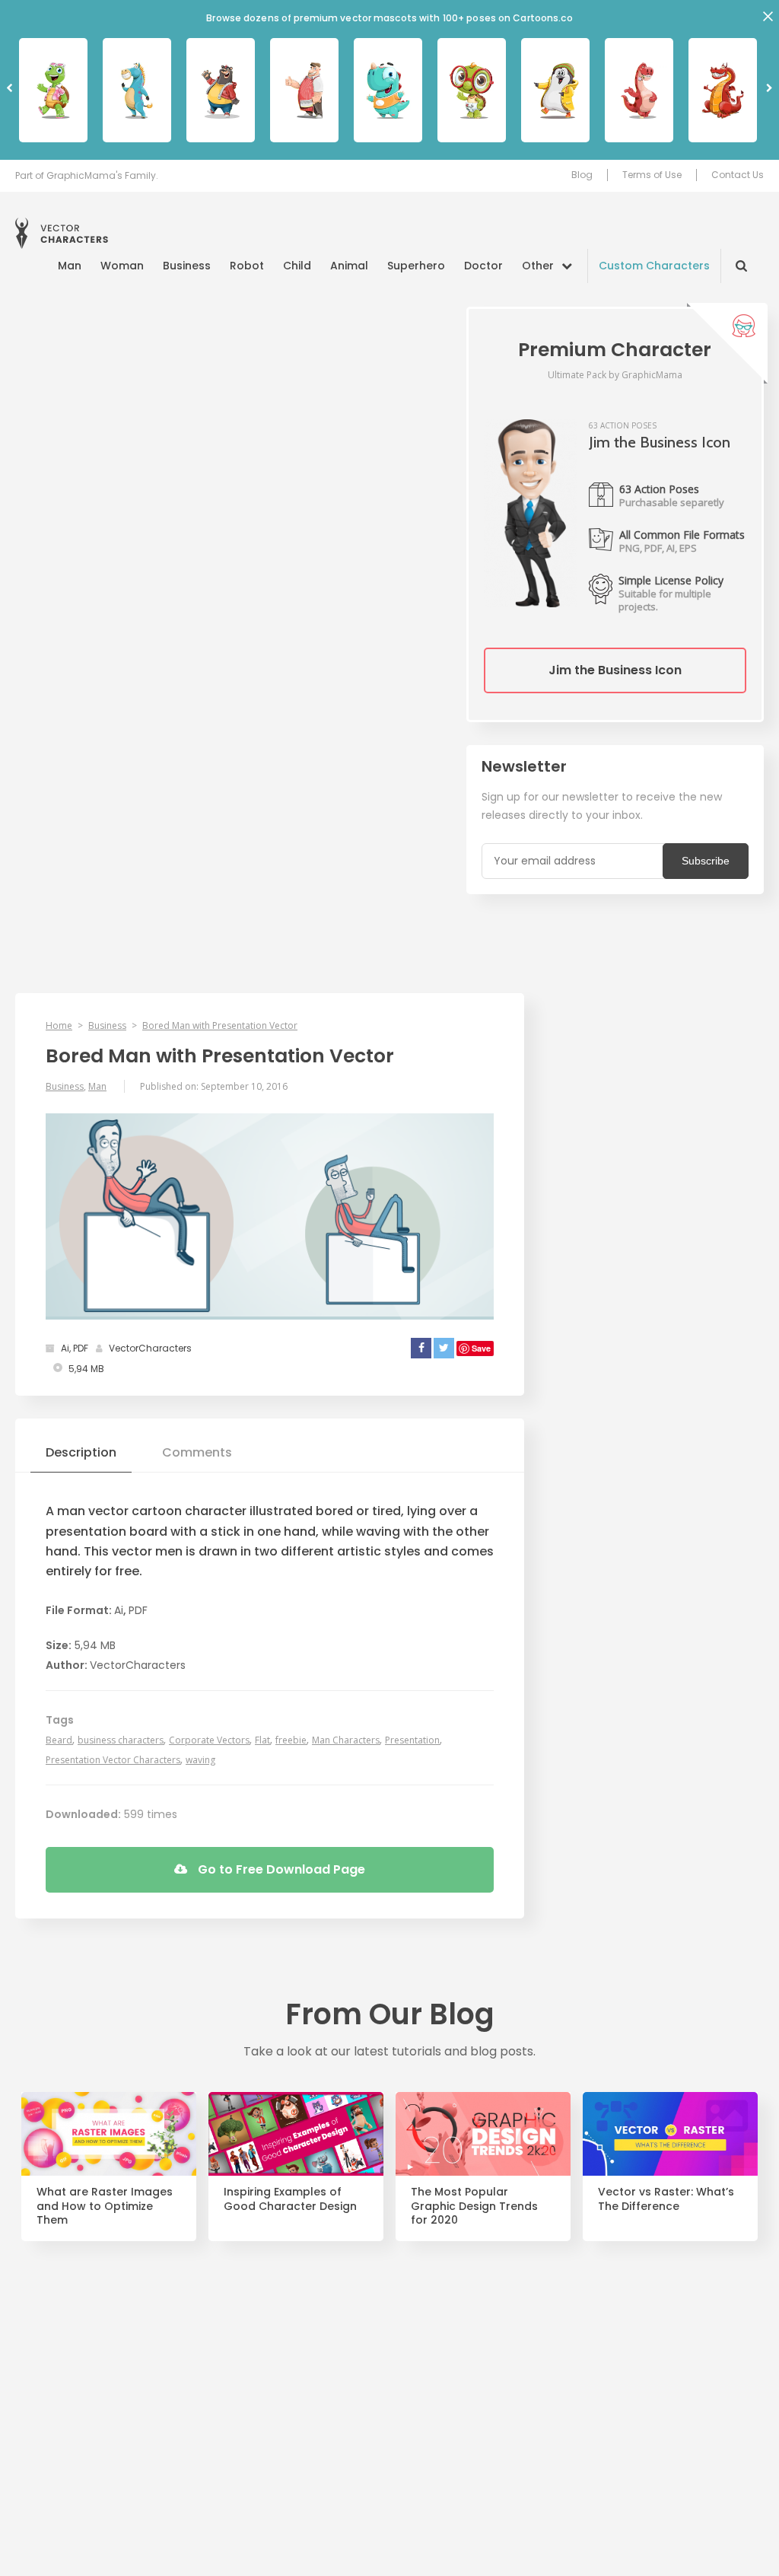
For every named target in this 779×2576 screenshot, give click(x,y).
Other (538, 266)
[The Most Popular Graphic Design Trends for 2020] (483, 2133)
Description (81, 1452)
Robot (247, 266)
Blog (582, 175)
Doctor (483, 266)
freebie (291, 1740)
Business (187, 266)
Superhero (416, 266)
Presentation (412, 1740)
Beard (59, 1740)
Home (59, 1025)
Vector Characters (62, 233)
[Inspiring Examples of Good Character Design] (296, 2133)
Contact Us (738, 175)
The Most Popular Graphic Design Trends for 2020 (474, 2207)
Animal (349, 266)
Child (297, 266)
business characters (121, 1740)
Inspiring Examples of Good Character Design (290, 2199)
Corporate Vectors (209, 1740)
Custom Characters (654, 266)
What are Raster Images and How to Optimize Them (105, 2207)
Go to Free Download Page (280, 1869)
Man (70, 266)
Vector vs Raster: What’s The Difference (666, 2199)
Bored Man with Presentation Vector (220, 1025)
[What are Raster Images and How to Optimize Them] (109, 2133)
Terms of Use (652, 175)
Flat (262, 1740)
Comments (197, 1452)
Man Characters (346, 1740)
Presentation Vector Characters (113, 1760)
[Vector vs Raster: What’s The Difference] (670, 2133)
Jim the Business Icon (615, 670)
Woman (122, 266)
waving (200, 1760)
